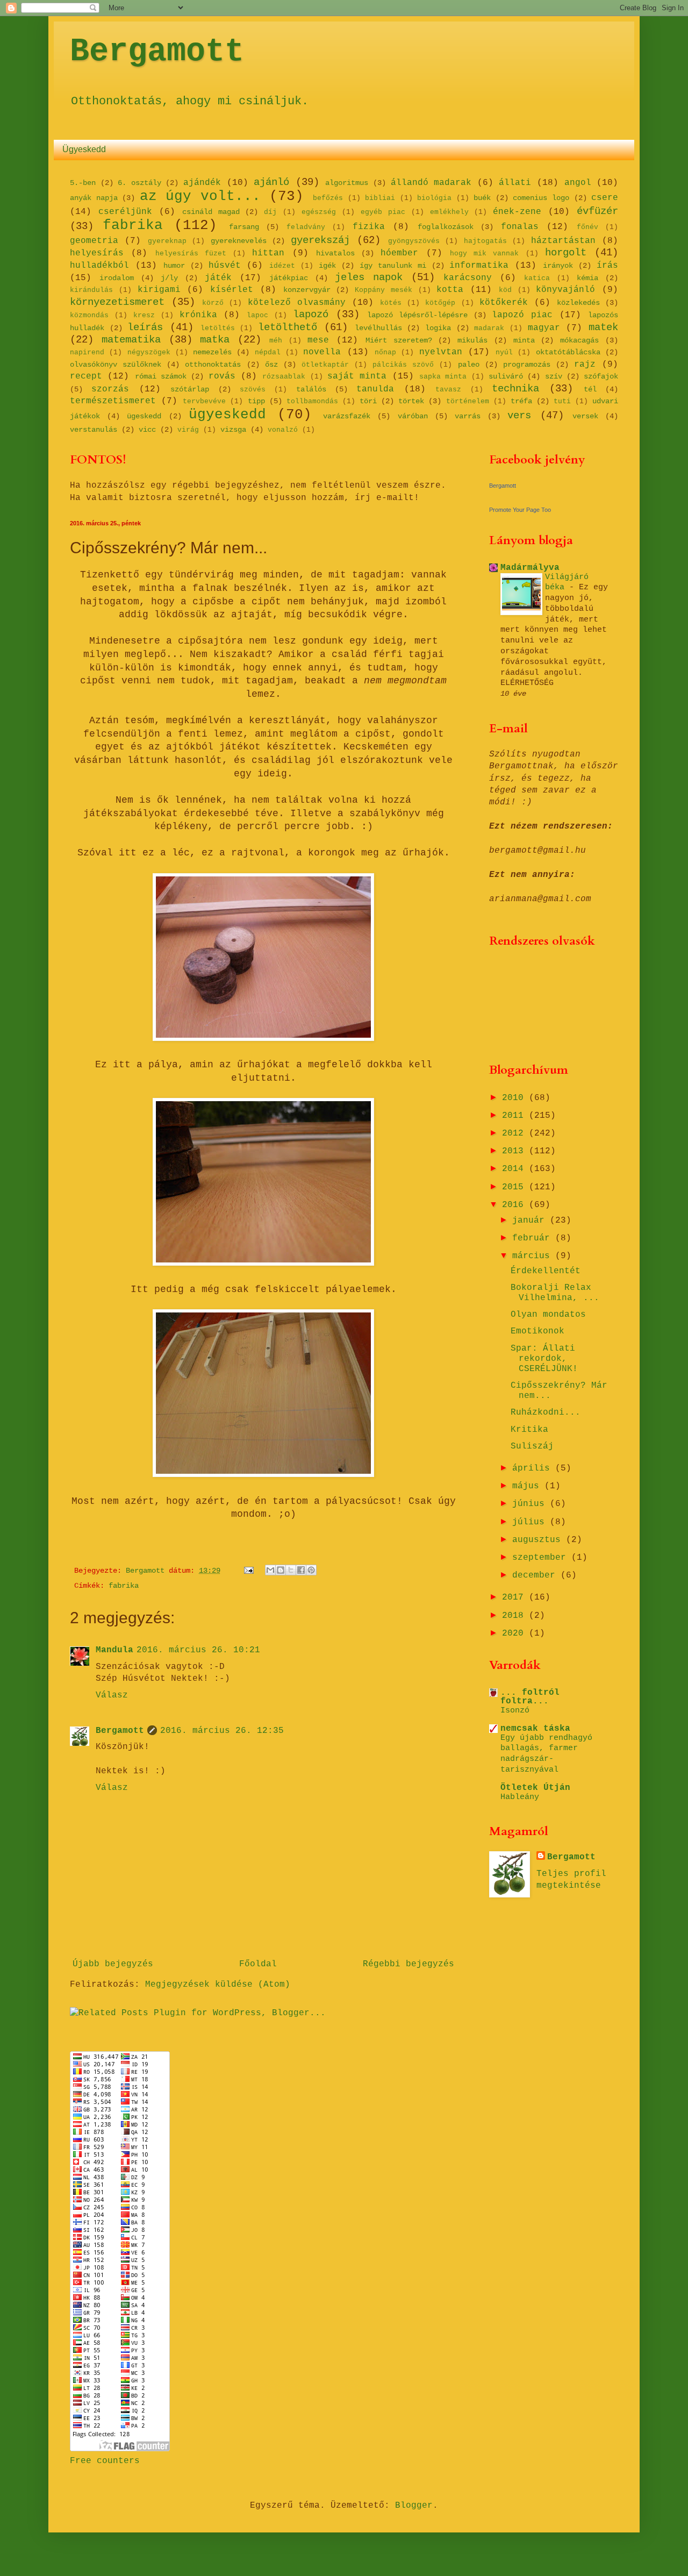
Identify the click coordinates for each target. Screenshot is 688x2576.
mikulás (472, 340)
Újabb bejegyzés (113, 1964)
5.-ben (83, 183)
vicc (147, 430)
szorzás (110, 389)
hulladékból (99, 266)
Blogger (414, 2506)
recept (86, 376)
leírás (145, 327)
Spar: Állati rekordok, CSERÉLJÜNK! (544, 1359)
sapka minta (443, 377)
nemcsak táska (535, 1729)
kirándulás (91, 290)
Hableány (520, 1797)
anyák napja (94, 198)
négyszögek (149, 352)
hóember (399, 253)
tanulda (375, 389)
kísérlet (232, 290)
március (534, 1256)
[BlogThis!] (281, 1570)
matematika (131, 340)
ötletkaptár (325, 365)
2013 (515, 1151)
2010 (515, 1098)
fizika (369, 227)
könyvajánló (565, 290)
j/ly (169, 278)
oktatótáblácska (568, 352)
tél (590, 389)
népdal (268, 352)
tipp (256, 401)
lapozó (311, 315)
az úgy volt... (200, 197)
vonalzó (283, 430)
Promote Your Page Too (520, 510)
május (528, 1486)
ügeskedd (144, 416)
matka (215, 340)
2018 (515, 1616)
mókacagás (579, 340)
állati (515, 183)
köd (505, 290)
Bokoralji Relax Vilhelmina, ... (555, 1293)
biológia (434, 198)
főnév (587, 227)
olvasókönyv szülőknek (116, 365)
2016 (515, 1205)
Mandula (114, 1650)
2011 (515, 1116)
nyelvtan (441, 352)
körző (213, 303)
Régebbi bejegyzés (408, 1964)
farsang (244, 227)
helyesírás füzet (191, 254)
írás (607, 266)
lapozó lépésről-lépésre (417, 315)
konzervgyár (307, 290)
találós (311, 389)
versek (585, 416)
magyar (544, 328)
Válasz (112, 1695)
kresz (144, 315)
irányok (558, 266)
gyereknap (167, 241)
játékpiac (289, 278)
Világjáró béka (567, 582)
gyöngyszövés (414, 241)
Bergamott (157, 52)
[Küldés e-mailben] (270, 1570)
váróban (413, 416)
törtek (411, 401)
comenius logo (541, 198)
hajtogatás (485, 241)
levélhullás (378, 328)
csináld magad (211, 212)
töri (368, 401)
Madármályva (530, 568)
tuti (562, 401)
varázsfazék (347, 416)
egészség (319, 212)
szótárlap (190, 389)
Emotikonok (537, 1331)
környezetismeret (117, 302)
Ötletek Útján (535, 1788)
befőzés (328, 198)
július (531, 1522)
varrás (468, 416)
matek (603, 327)
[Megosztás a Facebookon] (301, 1570)
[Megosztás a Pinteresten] (311, 1570)
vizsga (233, 430)
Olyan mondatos (548, 1315)
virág (188, 430)
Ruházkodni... (546, 1412)
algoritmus (347, 183)
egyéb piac (383, 212)
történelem (468, 401)
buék (482, 198)
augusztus (539, 1540)
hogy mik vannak (485, 254)
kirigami (159, 290)
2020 (515, 1633)
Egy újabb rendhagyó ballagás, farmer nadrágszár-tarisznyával (546, 1754)
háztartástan (563, 241)
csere (605, 198)
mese (318, 340)
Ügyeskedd (84, 149)
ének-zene (517, 212)
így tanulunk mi (393, 266)
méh (276, 341)
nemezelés (212, 352)
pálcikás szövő (403, 365)
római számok (161, 376)
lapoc (257, 315)
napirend (87, 352)
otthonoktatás (213, 365)
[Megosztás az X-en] (291, 1570)
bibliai (380, 198)
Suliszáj (532, 1446)
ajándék (202, 183)
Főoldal (258, 1964)
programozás (527, 365)
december (536, 1575)
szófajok (601, 376)
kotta (450, 290)
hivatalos (335, 253)
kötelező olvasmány (297, 303)
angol (578, 183)
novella (322, 352)
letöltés (218, 328)
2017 (515, 1597)
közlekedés (578, 303)
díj (270, 212)
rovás (222, 376)
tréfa (521, 401)
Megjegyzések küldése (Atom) (218, 1985)
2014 (515, 1169)
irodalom (117, 278)
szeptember (542, 1558)
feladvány (306, 227)
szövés (253, 390)
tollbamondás (312, 401)
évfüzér (597, 211)
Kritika (529, 1430)
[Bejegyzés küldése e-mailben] (249, 1571)
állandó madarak (431, 183)
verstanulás (94, 430)
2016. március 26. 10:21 (198, 1650)
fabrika (133, 226)
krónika (198, 315)
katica (537, 278)
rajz (585, 365)
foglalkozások (446, 227)
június (531, 1504)
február (534, 1238)
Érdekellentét (546, 1271)
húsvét (225, 266)
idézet (282, 266)
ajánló (271, 182)
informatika (479, 266)
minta (524, 340)
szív (554, 376)
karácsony (468, 278)
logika (438, 328)
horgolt (566, 253)
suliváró (506, 376)
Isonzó (515, 1710)
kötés (391, 303)
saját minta (357, 376)
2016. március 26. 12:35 (222, 1731)
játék (218, 278)
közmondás (89, 315)
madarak (489, 328)
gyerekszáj (320, 240)
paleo (469, 365)
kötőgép (440, 303)
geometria (94, 241)
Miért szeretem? (399, 340)
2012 (515, 1133)
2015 (515, 1187)
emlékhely (449, 212)
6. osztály (139, 183)
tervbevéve (204, 401)
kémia (587, 278)
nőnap (385, 352)
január (531, 1221)
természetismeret (113, 401)
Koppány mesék (384, 290)
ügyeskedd (227, 415)
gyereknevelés (239, 241)
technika (515, 389)
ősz (271, 365)
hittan (268, 253)
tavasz (448, 390)
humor (174, 266)
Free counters (105, 2461)
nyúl (504, 352)
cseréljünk (125, 212)
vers (519, 416)
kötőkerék (504, 303)
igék (327, 266)
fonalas (520, 227)
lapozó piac (522, 315)
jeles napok (369, 277)
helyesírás (97, 253)
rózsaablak (284, 377)
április (534, 1468)
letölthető (288, 327)
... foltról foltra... (530, 1697)
